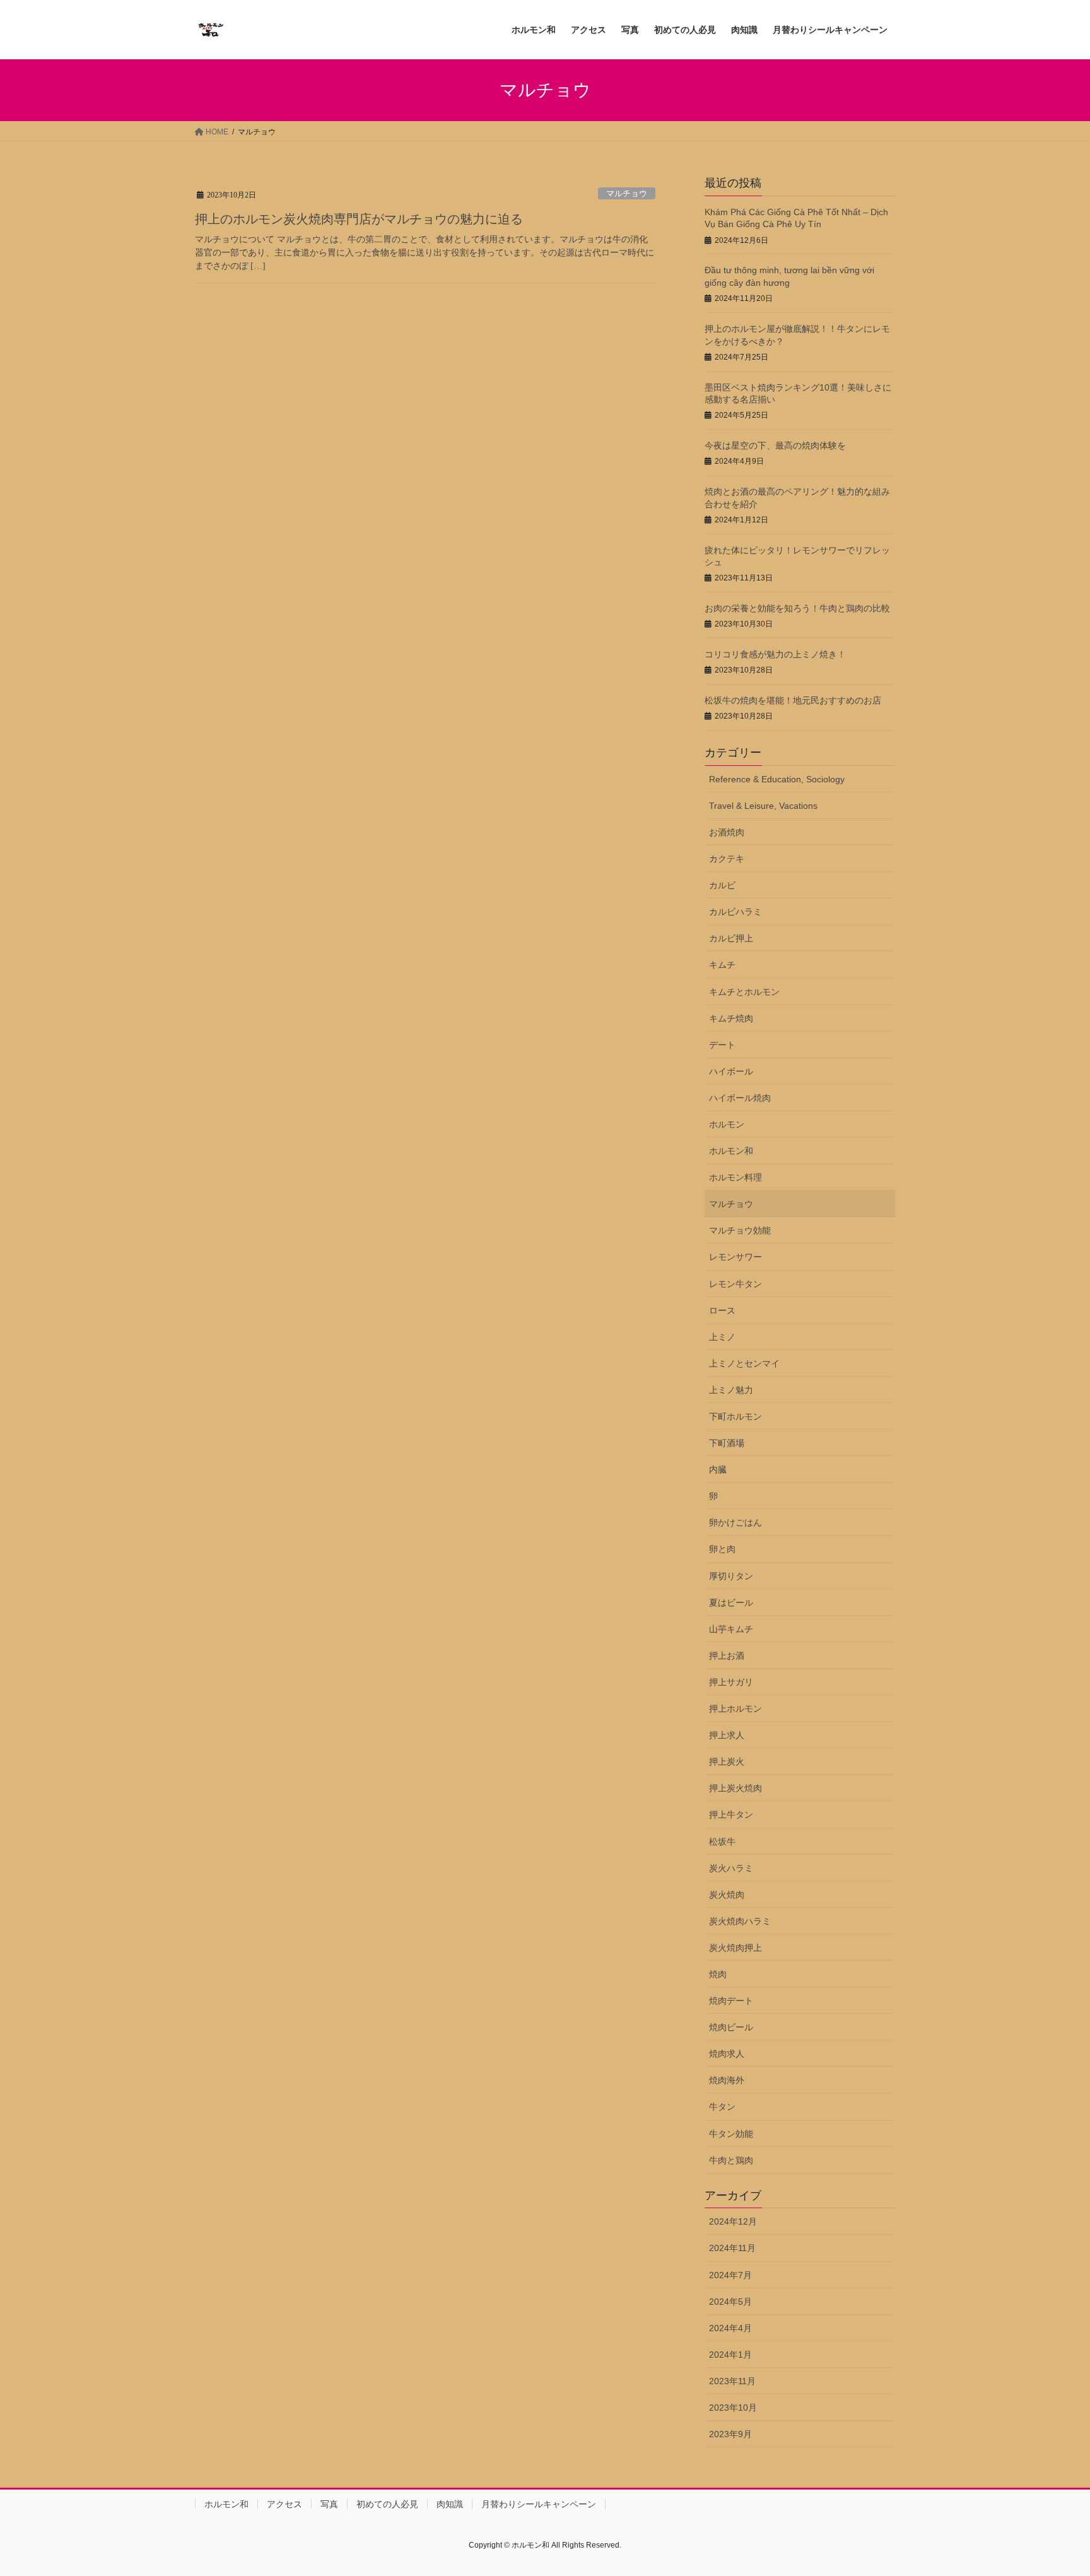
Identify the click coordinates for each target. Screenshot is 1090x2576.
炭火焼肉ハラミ (740, 1921)
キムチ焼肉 (731, 1018)
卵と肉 (722, 1549)
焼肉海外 (727, 2080)
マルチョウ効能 (740, 1230)
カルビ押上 (731, 938)
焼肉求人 (727, 2054)
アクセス (284, 2504)
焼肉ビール (731, 2027)
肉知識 (450, 2504)
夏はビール (731, 1603)
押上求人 (727, 1735)
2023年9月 (730, 2434)
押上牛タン (731, 1814)
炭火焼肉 (727, 1895)
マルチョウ (627, 194)
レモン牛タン (735, 1284)
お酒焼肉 (727, 832)
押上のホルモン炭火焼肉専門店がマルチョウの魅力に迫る (359, 219)
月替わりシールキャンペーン (539, 2504)
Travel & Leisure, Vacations (763, 806)
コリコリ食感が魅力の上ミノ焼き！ (775, 654)
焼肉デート (731, 2001)
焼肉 (718, 1974)
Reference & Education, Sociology (777, 779)
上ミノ (722, 1337)
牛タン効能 (731, 2134)
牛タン (722, 2107)
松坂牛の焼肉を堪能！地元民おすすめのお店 (793, 700)
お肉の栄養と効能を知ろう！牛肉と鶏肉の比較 (797, 608)
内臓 (718, 1469)
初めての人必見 (387, 2504)
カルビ (722, 885)
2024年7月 (730, 2275)
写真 (329, 2504)
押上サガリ (731, 1682)
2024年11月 (732, 2248)
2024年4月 (730, 2328)
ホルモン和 (731, 1151)
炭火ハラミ (731, 1868)
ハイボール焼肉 (740, 1098)
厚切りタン (731, 1576)
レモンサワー (735, 1257)
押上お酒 (727, 1656)
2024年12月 (733, 2221)
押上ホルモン (735, 1709)
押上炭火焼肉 (735, 1788)
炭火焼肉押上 (735, 1948)
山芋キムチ (731, 1629)
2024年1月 (730, 2355)
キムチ (722, 965)
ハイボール (731, 1071)
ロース (722, 1310)
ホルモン (727, 1124)
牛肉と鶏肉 (731, 2160)
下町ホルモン (735, 1416)
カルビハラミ (735, 912)
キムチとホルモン (744, 992)
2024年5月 (730, 2302)
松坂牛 (722, 1842)
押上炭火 (727, 1761)
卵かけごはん (735, 1522)
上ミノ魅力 (731, 1390)
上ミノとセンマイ (744, 1363)
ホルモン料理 (735, 1177)
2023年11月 (732, 2381)
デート (722, 1045)
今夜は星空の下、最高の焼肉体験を (775, 445)
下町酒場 (727, 1443)
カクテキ (727, 859)
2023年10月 (733, 2408)
